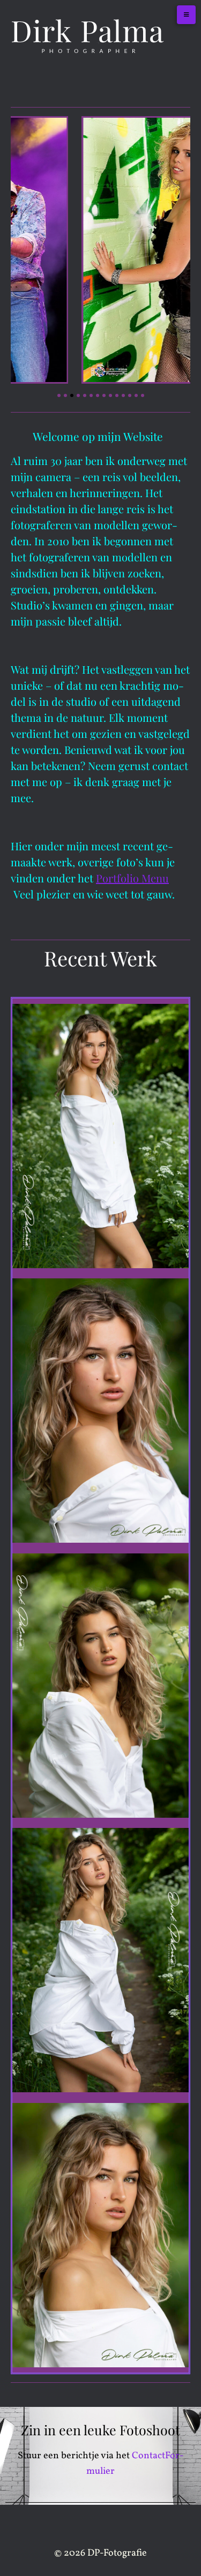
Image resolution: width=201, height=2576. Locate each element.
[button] (59, 395)
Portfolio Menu (132, 878)
